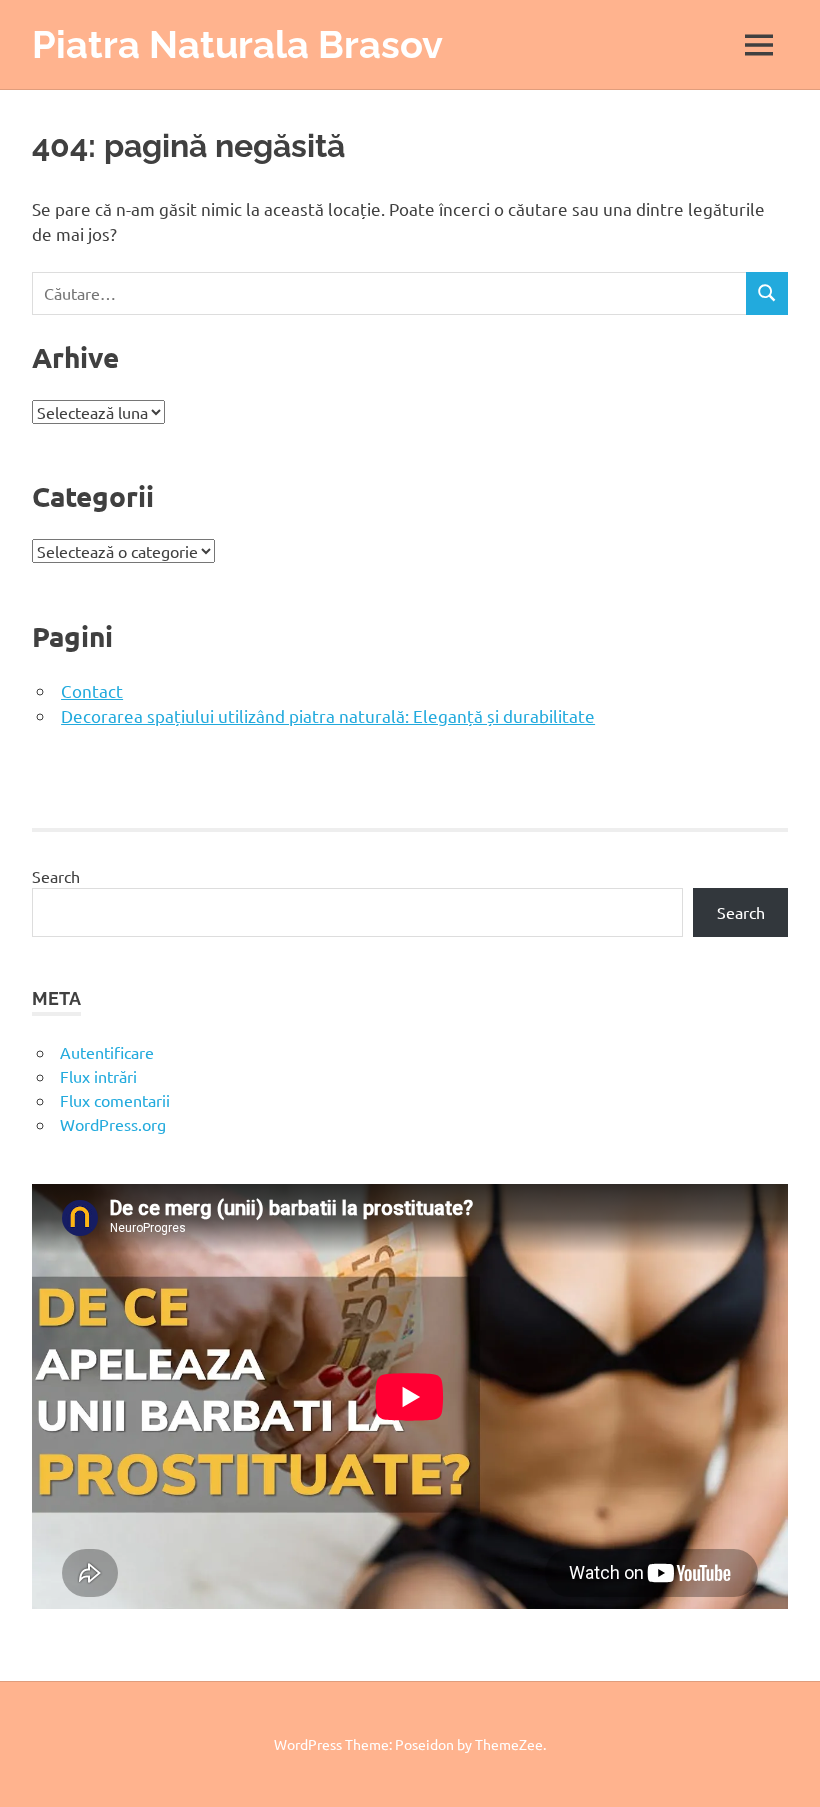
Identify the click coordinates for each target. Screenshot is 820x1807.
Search (56, 876)
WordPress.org (113, 1124)
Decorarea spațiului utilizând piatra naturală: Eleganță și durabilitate (328, 715)
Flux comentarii (115, 1100)
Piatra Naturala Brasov (237, 44)
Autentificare (107, 1052)
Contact (92, 690)
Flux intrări (98, 1076)
